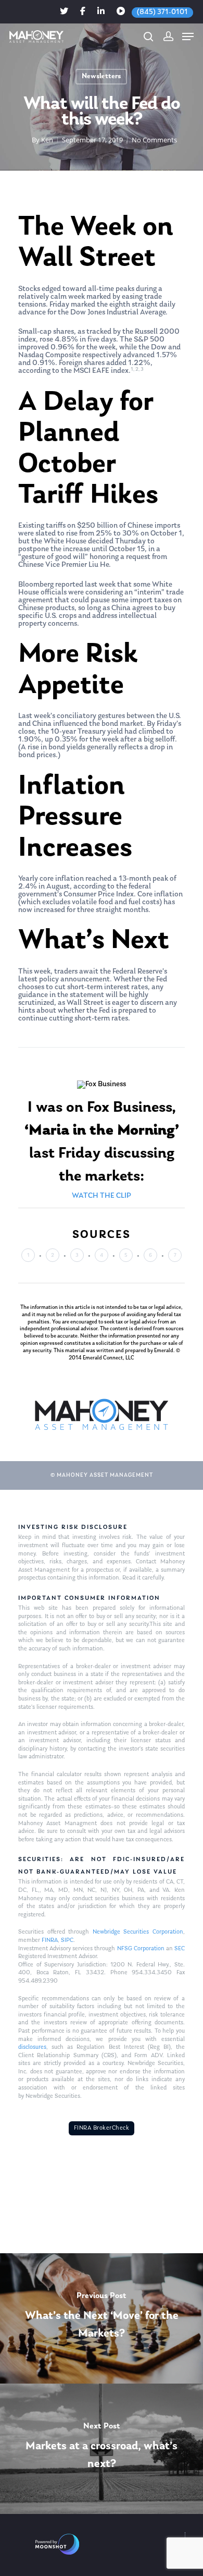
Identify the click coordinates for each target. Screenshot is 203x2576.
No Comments (154, 140)
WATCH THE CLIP (102, 1196)
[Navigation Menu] (188, 37)
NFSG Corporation (141, 1949)
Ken (47, 140)
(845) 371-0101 (162, 12)
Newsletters (101, 76)
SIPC (67, 1940)
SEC (180, 1949)
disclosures (32, 2047)
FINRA (50, 1940)
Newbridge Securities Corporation (138, 1932)
